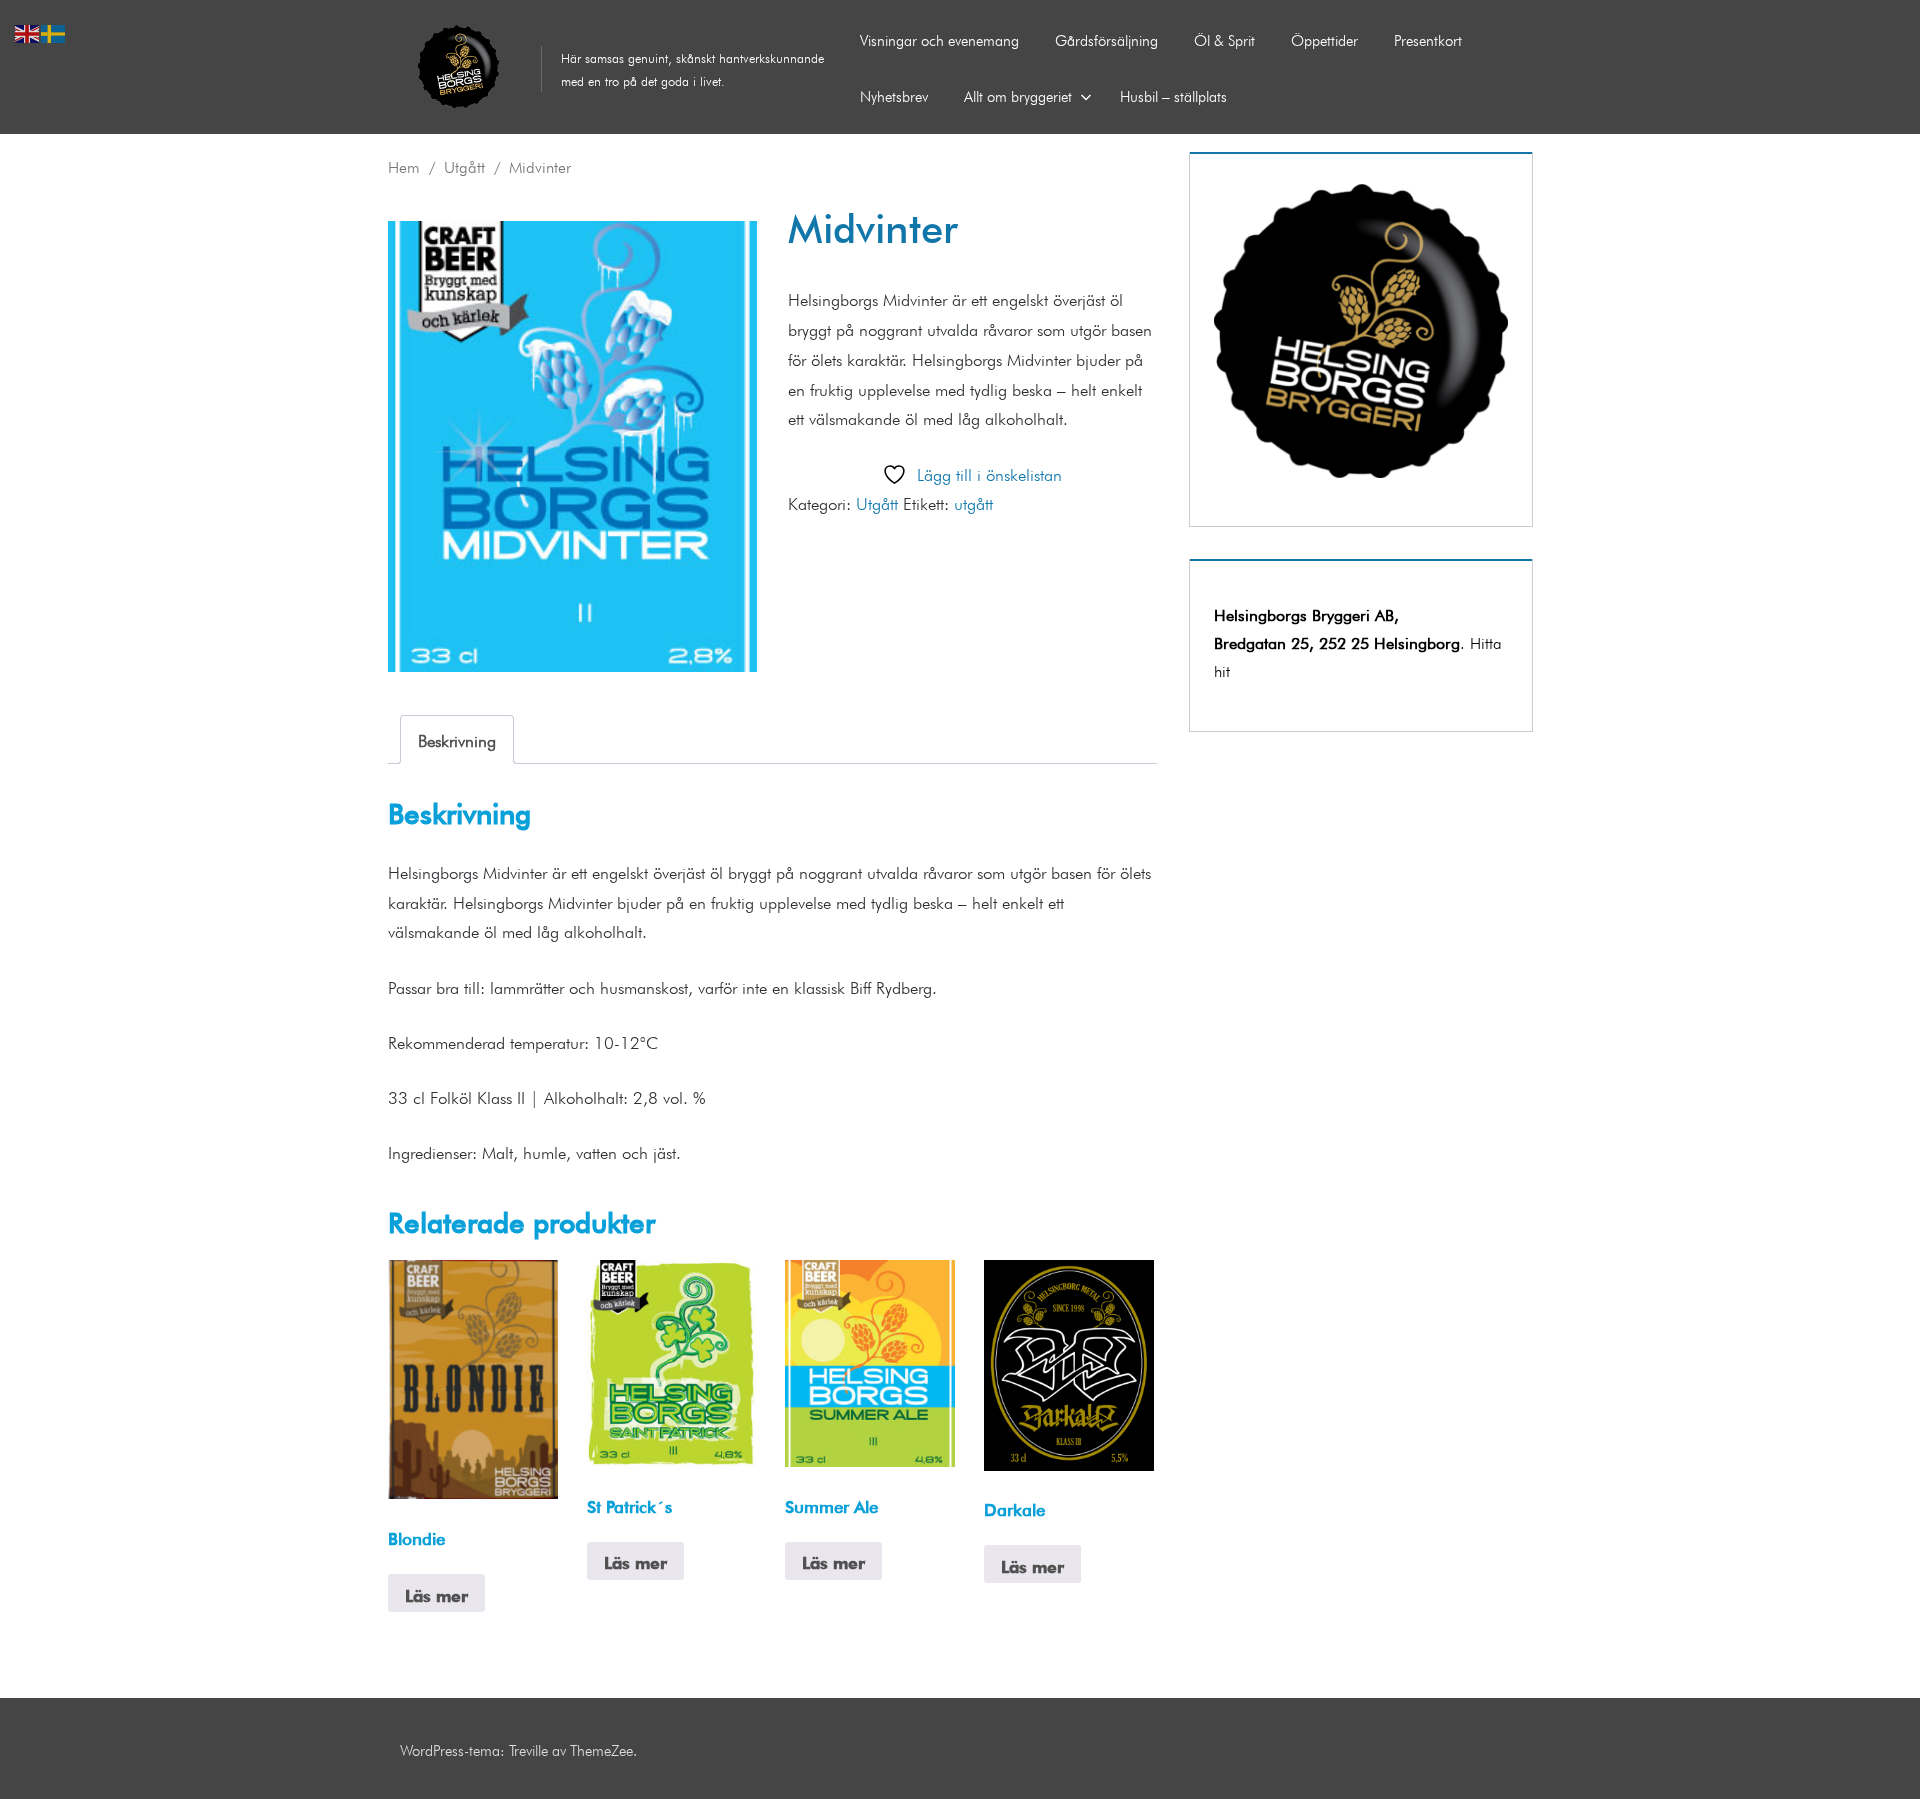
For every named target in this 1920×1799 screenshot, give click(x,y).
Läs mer (436, 1593)
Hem (404, 165)
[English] (28, 29)
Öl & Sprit (1224, 38)
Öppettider (1324, 38)
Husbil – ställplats (1173, 94)
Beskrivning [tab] (457, 738)
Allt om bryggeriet (1018, 94)
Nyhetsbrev (894, 94)
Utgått (464, 165)
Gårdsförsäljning (1106, 38)
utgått (973, 501)
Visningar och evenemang (939, 38)
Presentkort (1428, 38)
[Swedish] (54, 29)
